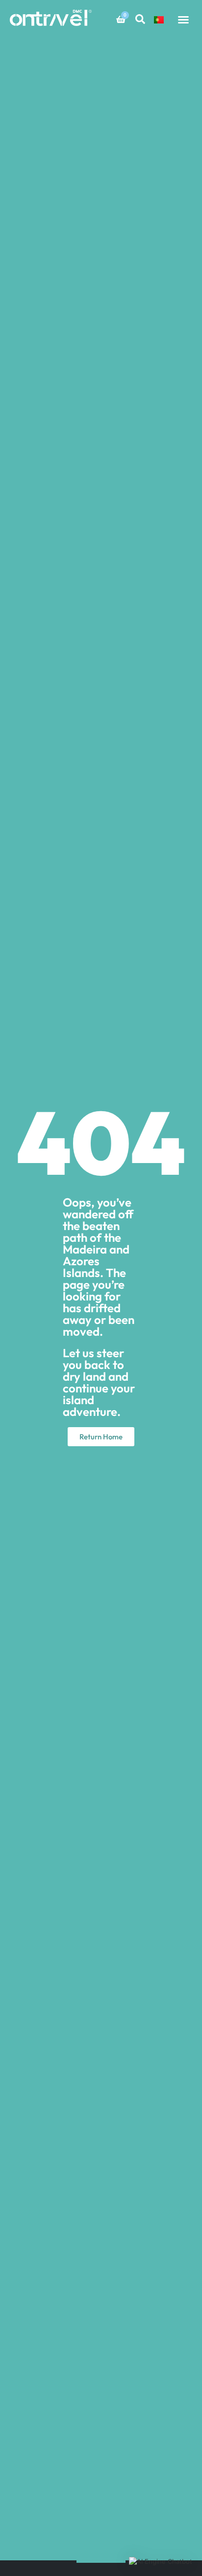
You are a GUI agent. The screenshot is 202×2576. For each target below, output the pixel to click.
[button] (183, 20)
